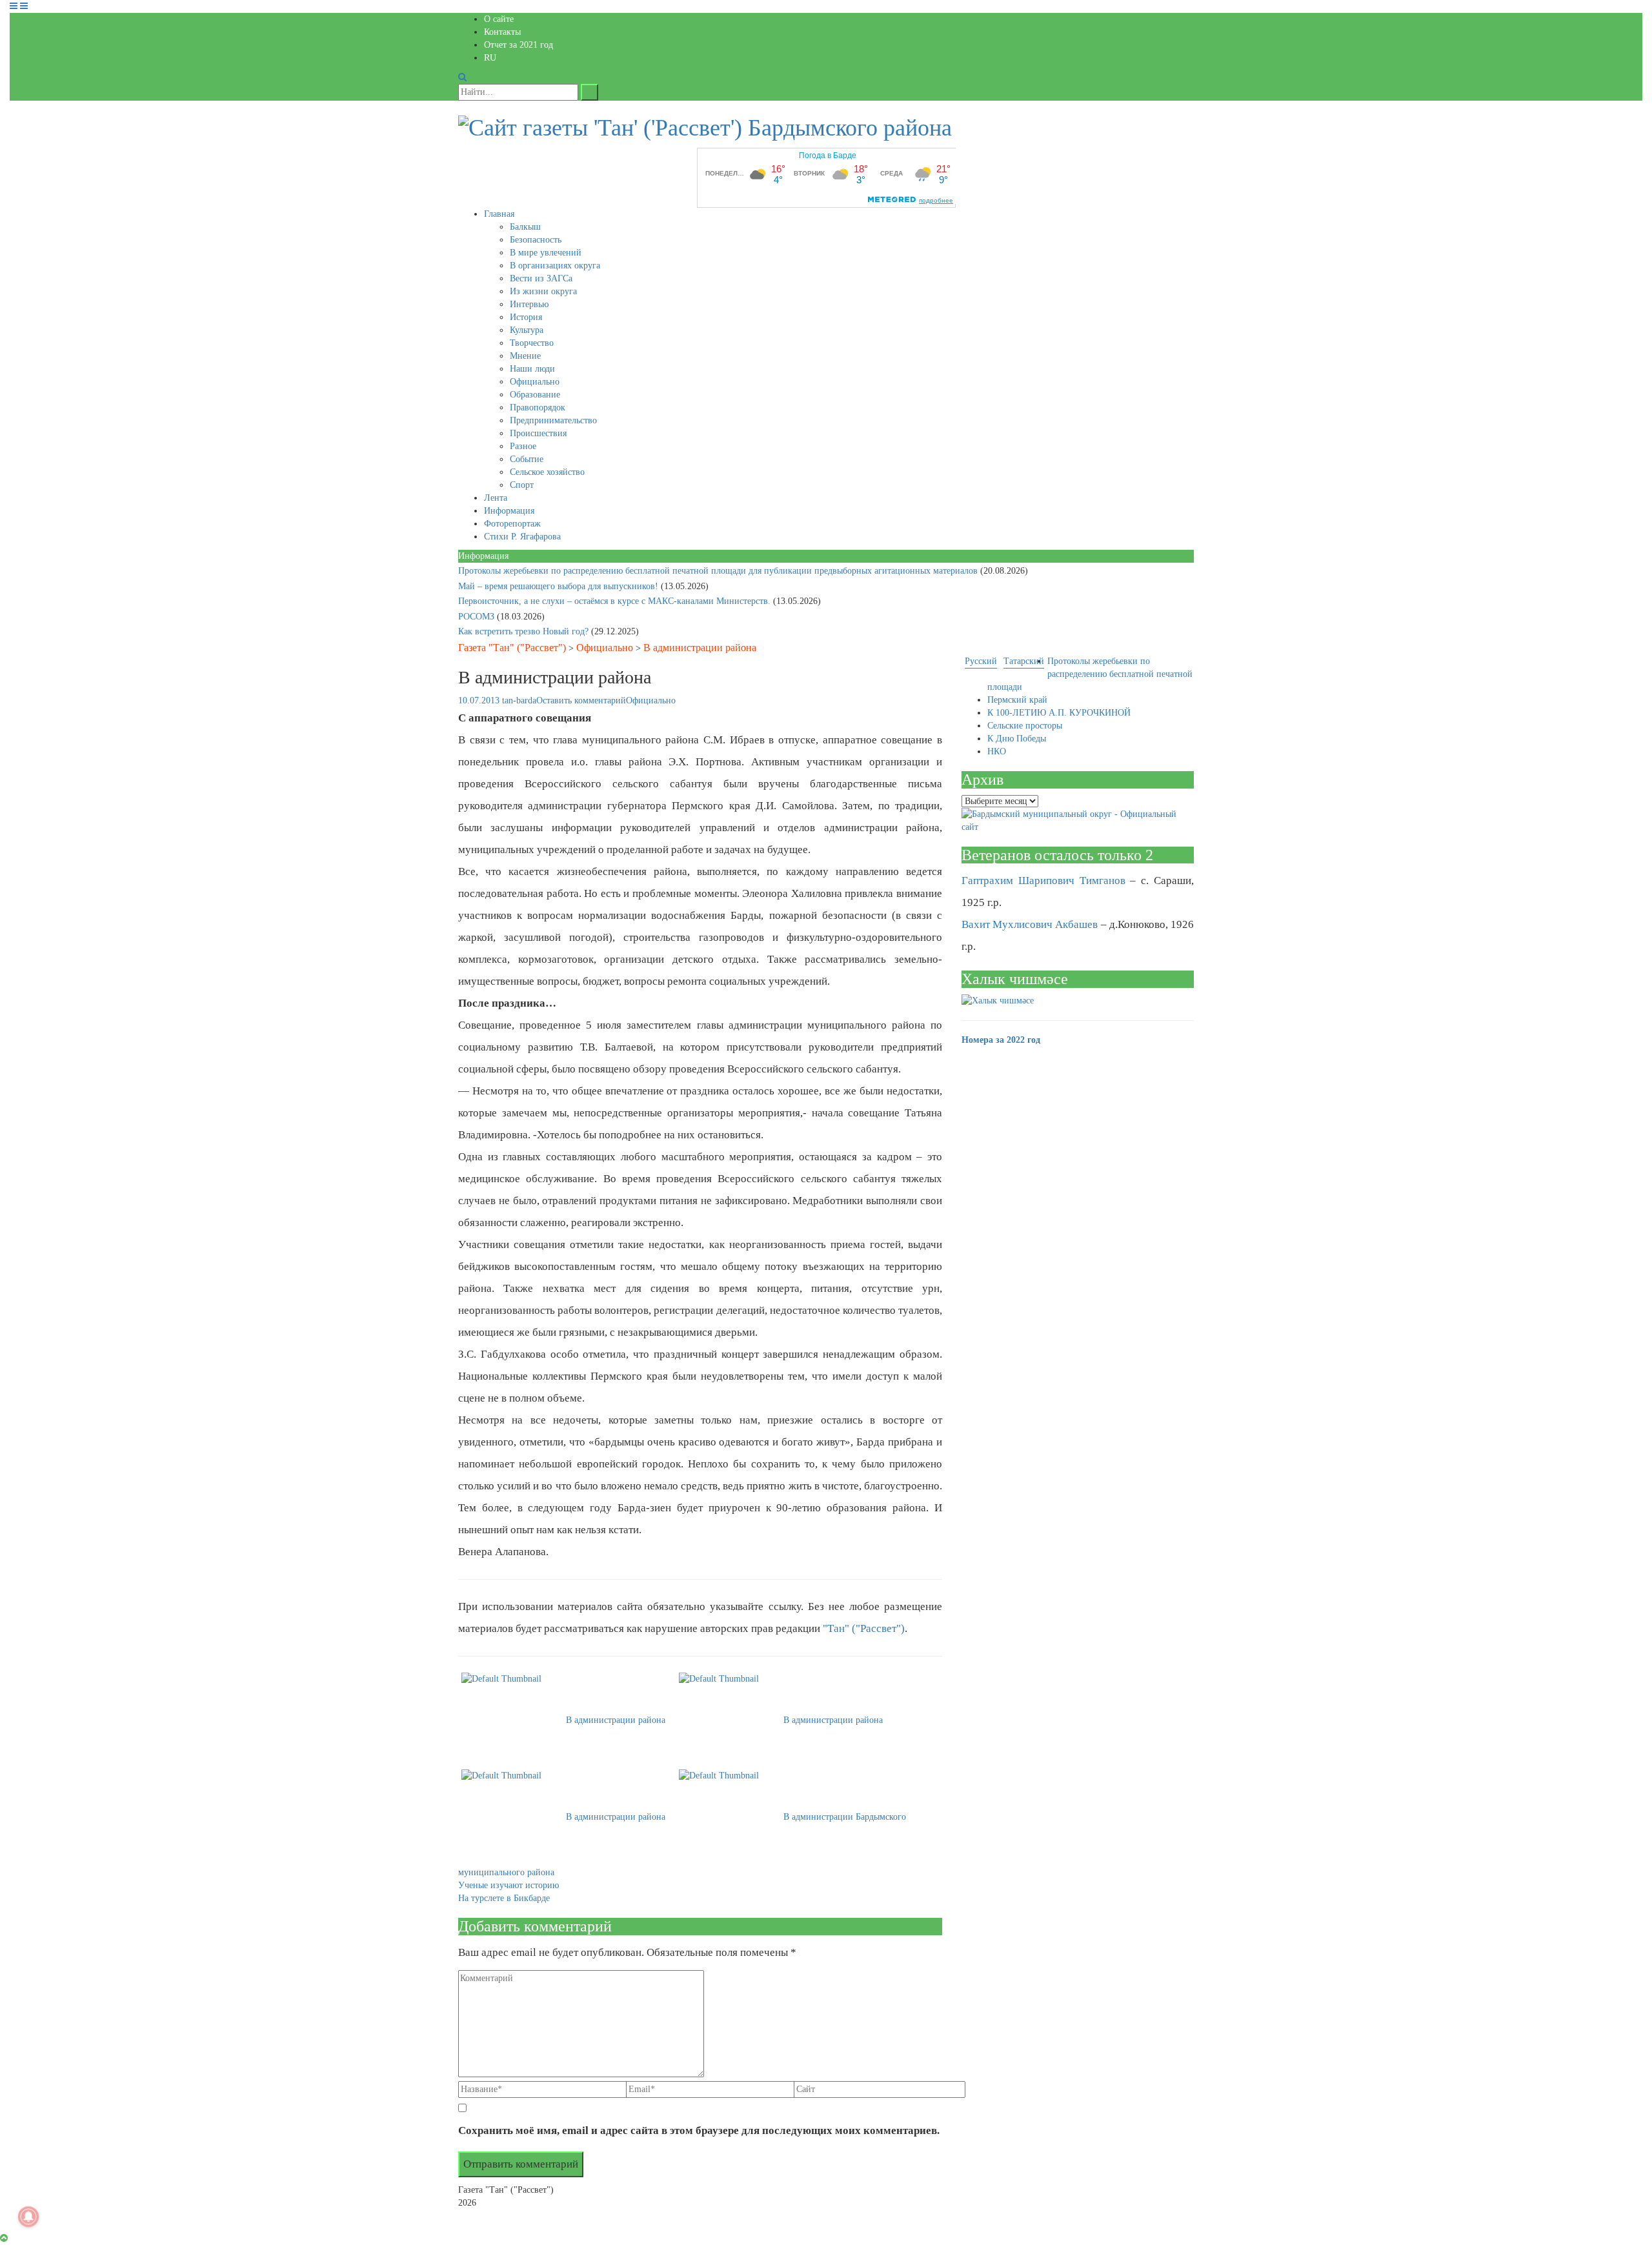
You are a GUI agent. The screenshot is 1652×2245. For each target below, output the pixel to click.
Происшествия (538, 433)
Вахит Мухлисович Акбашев (1030, 924)
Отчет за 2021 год (519, 45)
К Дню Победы (1017, 739)
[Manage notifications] (28, 2217)
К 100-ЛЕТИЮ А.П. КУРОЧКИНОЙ (1059, 713)
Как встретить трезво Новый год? (525, 631)
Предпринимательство (553, 420)
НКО (997, 751)
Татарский (1024, 661)
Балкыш (525, 227)
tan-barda (519, 700)
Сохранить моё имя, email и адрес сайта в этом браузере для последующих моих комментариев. (699, 2130)
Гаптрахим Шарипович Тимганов (1043, 881)
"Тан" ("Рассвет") (864, 1628)
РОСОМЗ (478, 617)
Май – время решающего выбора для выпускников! (559, 586)
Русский (981, 661)
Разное (523, 446)
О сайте (499, 19)
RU (490, 58)
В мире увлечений (546, 253)
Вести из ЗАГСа (541, 278)
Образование (535, 395)
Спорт (522, 485)
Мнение (525, 356)
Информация (509, 511)
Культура (527, 330)
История (526, 317)
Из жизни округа (543, 291)
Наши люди (532, 369)
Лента (496, 498)
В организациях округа (555, 266)
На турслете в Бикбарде (504, 1898)
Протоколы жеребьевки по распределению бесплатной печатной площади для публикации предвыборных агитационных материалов (719, 571)
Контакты (502, 32)
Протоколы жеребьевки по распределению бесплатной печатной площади (1090, 674)
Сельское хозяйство (547, 472)
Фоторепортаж (512, 524)
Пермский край (1017, 700)
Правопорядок (538, 408)
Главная (499, 214)
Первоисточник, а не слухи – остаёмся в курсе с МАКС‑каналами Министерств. (616, 601)
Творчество (532, 343)
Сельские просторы (1025, 726)
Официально (535, 382)
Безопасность (536, 240)
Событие (527, 459)
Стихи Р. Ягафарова (522, 537)
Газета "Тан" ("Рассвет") (512, 648)
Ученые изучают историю (509, 1885)
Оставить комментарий (581, 700)
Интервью (529, 304)
